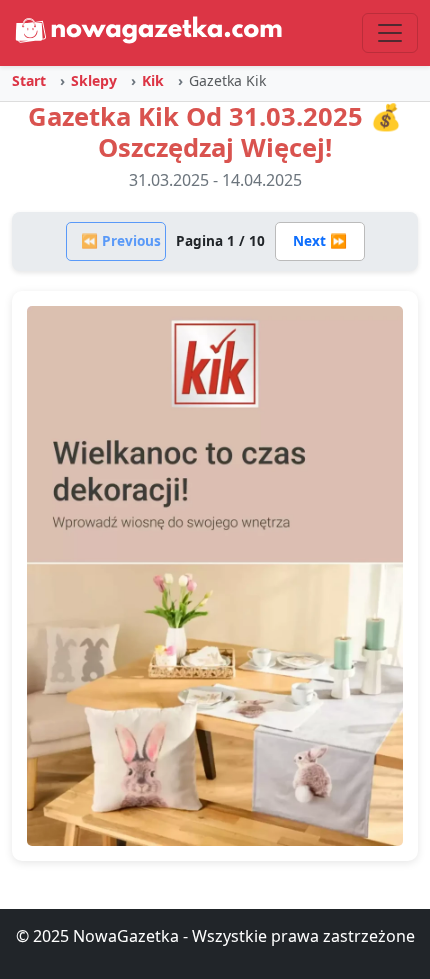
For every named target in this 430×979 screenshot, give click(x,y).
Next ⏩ (320, 240)
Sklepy (94, 80)
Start (29, 80)
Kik (153, 80)
